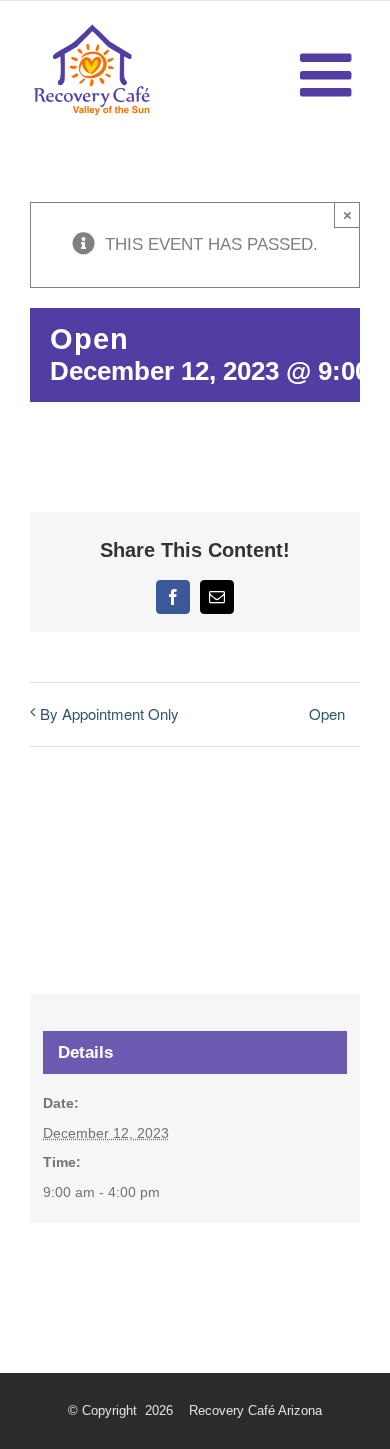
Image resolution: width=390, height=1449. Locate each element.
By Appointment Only (109, 713)
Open (327, 713)
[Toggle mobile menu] (330, 75)
